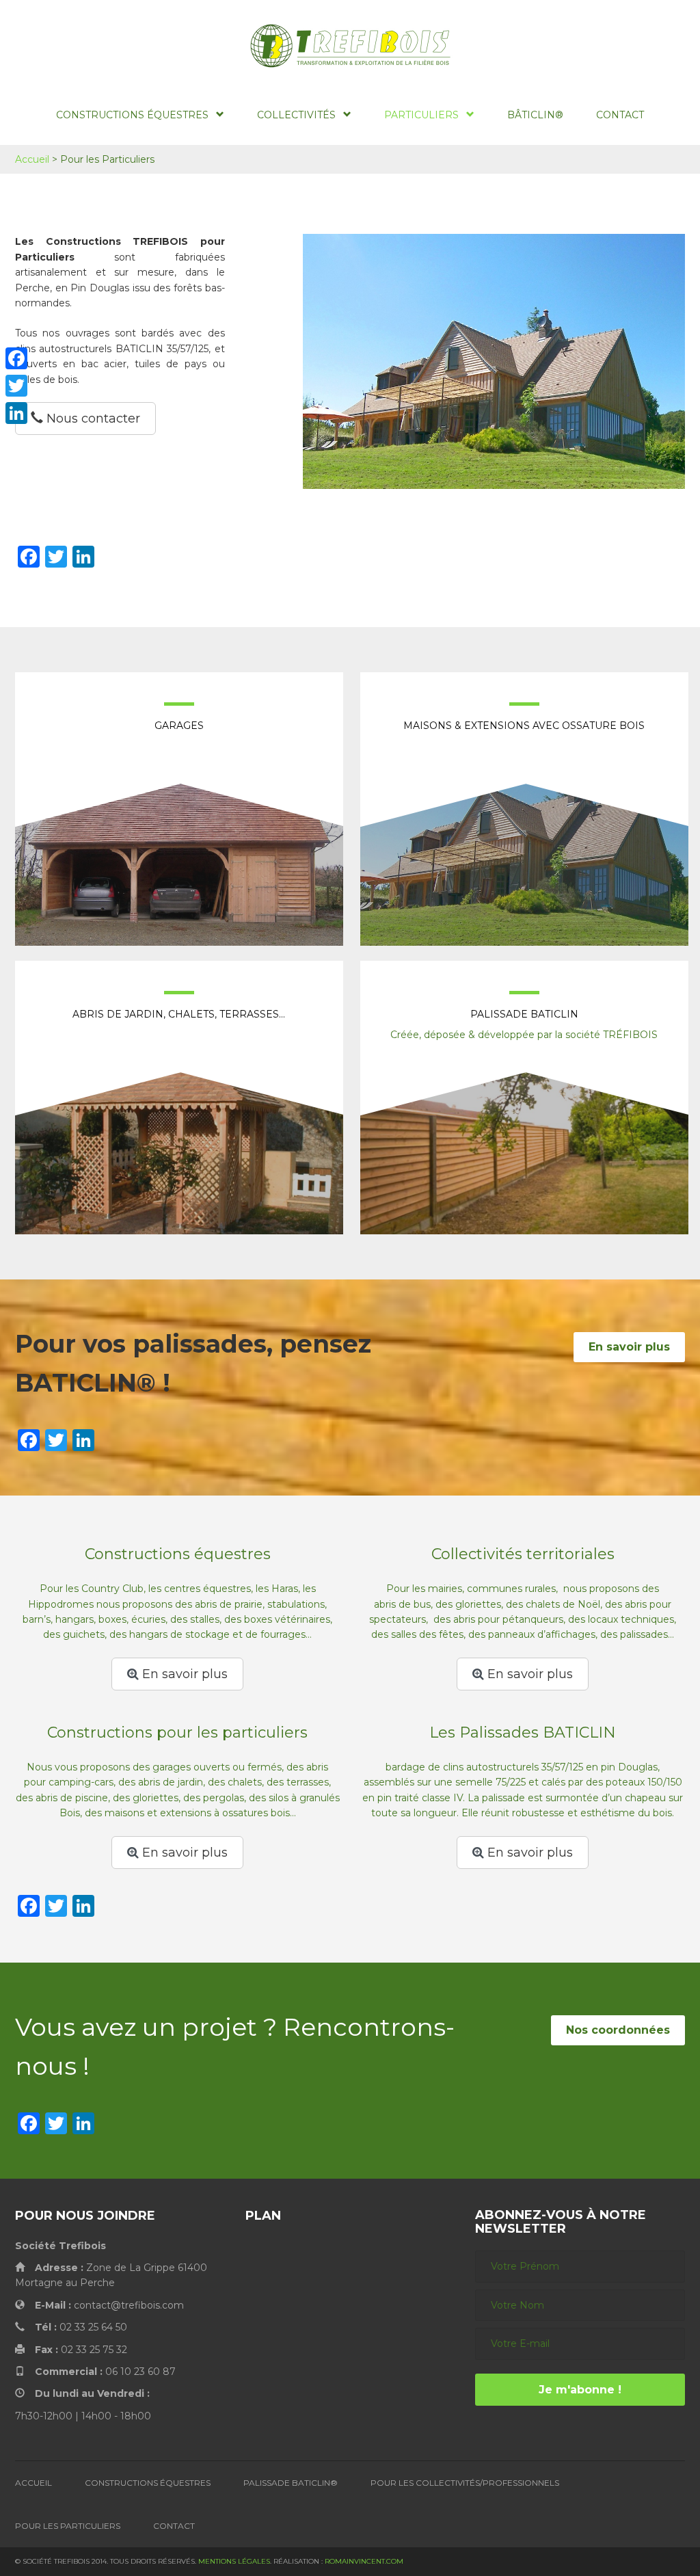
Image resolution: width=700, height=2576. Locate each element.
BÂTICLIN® (535, 115)
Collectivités (296, 115)
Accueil (32, 159)
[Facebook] (16, 358)
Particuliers (421, 115)
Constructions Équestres (132, 115)
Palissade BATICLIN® (291, 2483)
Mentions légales (234, 2561)
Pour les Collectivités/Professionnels (465, 2483)
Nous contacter (92, 419)
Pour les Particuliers (68, 2526)
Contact (620, 115)
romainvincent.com (364, 2561)
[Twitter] (16, 386)
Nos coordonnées (618, 2030)
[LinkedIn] (16, 413)
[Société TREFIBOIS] (350, 46)
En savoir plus (629, 1347)
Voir (179, 825)
